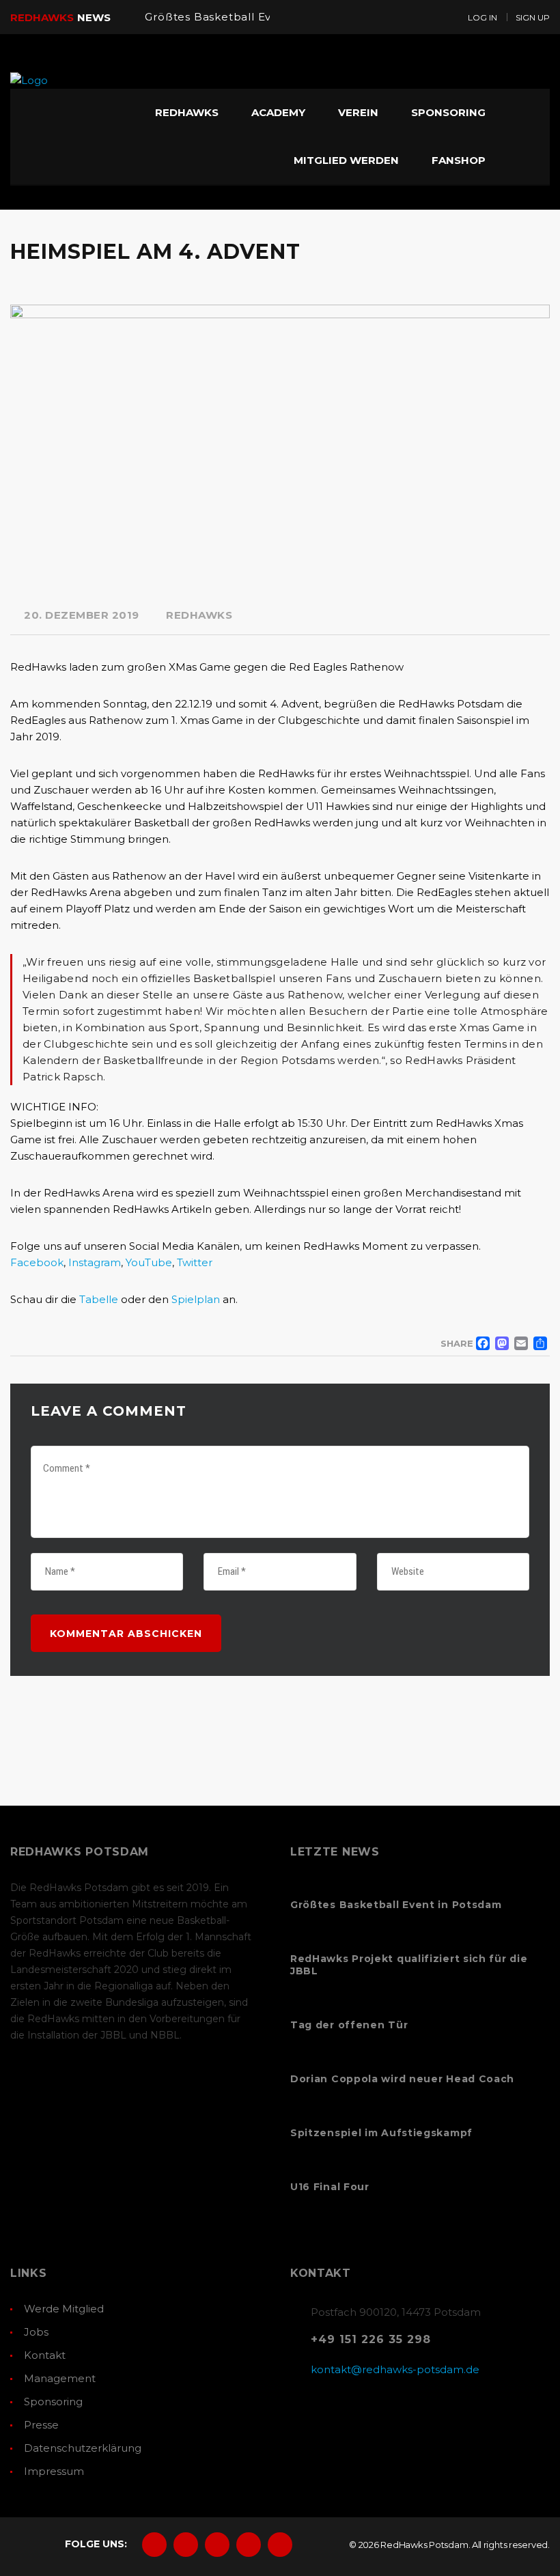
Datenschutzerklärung (83, 2448)
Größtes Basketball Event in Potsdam (251, 17)
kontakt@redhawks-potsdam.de (395, 2369)
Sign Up (533, 17)
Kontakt (45, 2355)
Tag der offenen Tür (349, 2025)
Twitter (195, 1262)
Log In (482, 17)
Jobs (36, 2332)
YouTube (149, 1262)
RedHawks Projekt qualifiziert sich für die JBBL (409, 1965)
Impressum (54, 2471)
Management (60, 2378)
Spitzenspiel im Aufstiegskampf (381, 2133)
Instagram (95, 1262)
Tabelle (99, 1299)
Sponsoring (53, 2402)
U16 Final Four (330, 2187)
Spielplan (196, 1299)
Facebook (37, 1262)
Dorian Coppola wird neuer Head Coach (402, 2079)
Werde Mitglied (64, 2309)
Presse (41, 2425)
